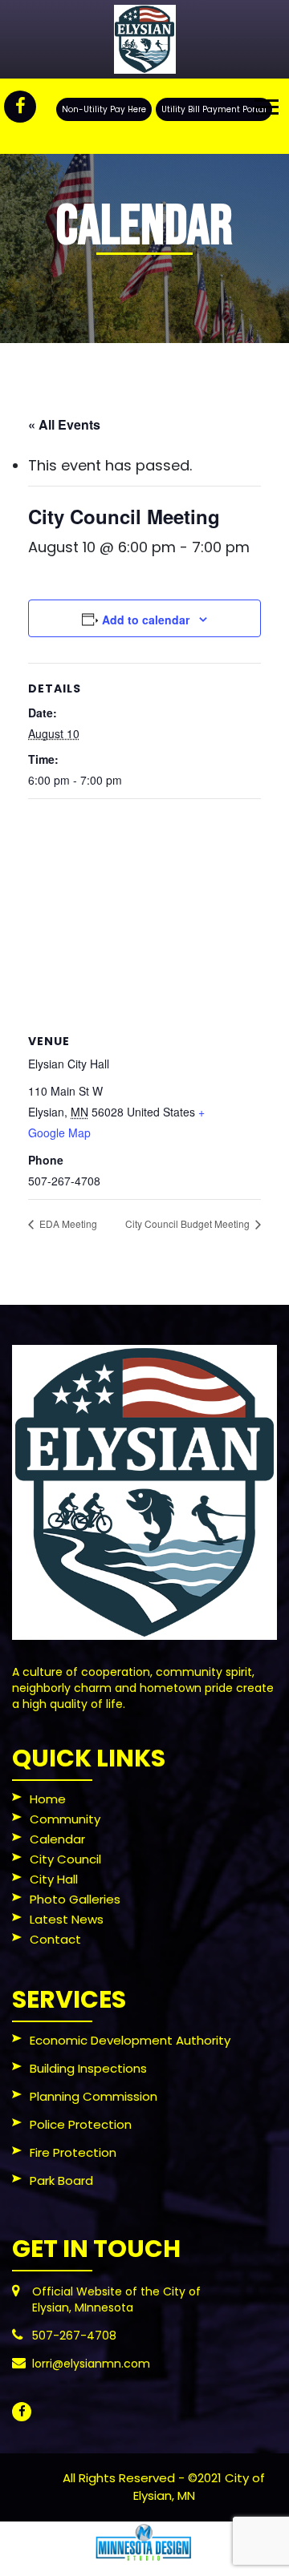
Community (65, 1820)
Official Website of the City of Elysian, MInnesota (116, 2299)
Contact (55, 1940)
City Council (65, 1860)
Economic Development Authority (130, 2041)
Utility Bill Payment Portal (214, 109)
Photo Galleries (75, 1900)
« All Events (64, 424)
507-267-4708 (74, 2336)
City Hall (54, 1880)
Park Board (61, 2182)
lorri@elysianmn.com (91, 2364)
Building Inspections (88, 2069)
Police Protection (81, 2126)
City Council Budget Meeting (189, 1223)
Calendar (57, 1840)
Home (48, 1800)
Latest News (67, 1920)
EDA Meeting (67, 1223)
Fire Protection (73, 2154)
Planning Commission (94, 2098)
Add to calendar (146, 620)
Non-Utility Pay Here (104, 109)
